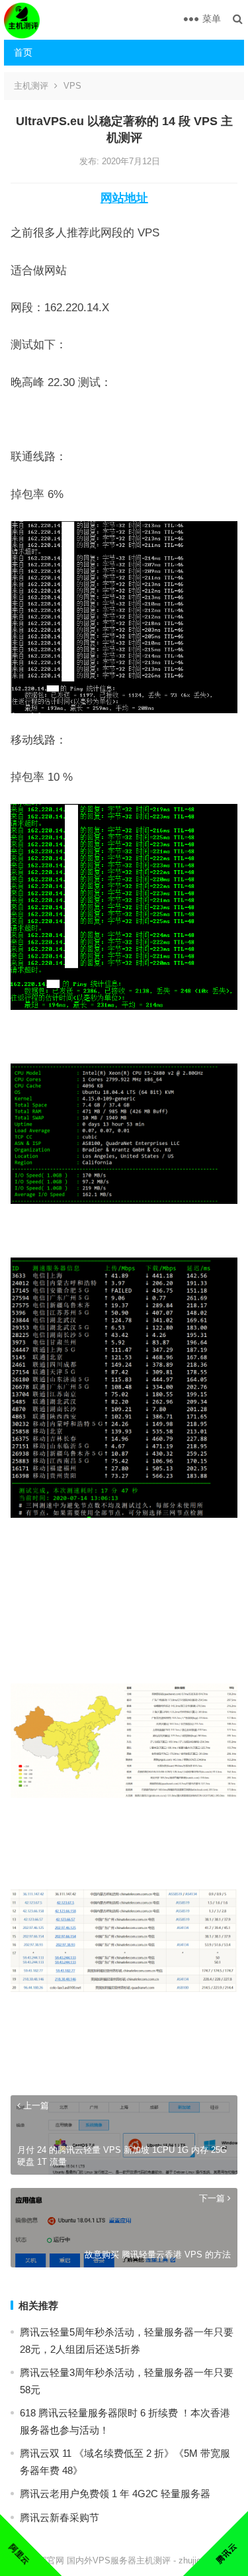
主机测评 (31, 86)
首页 (23, 52)
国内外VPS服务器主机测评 (119, 2560)
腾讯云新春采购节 (60, 2517)
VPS (72, 86)
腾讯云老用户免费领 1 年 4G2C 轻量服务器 (115, 2494)
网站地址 (124, 198)
